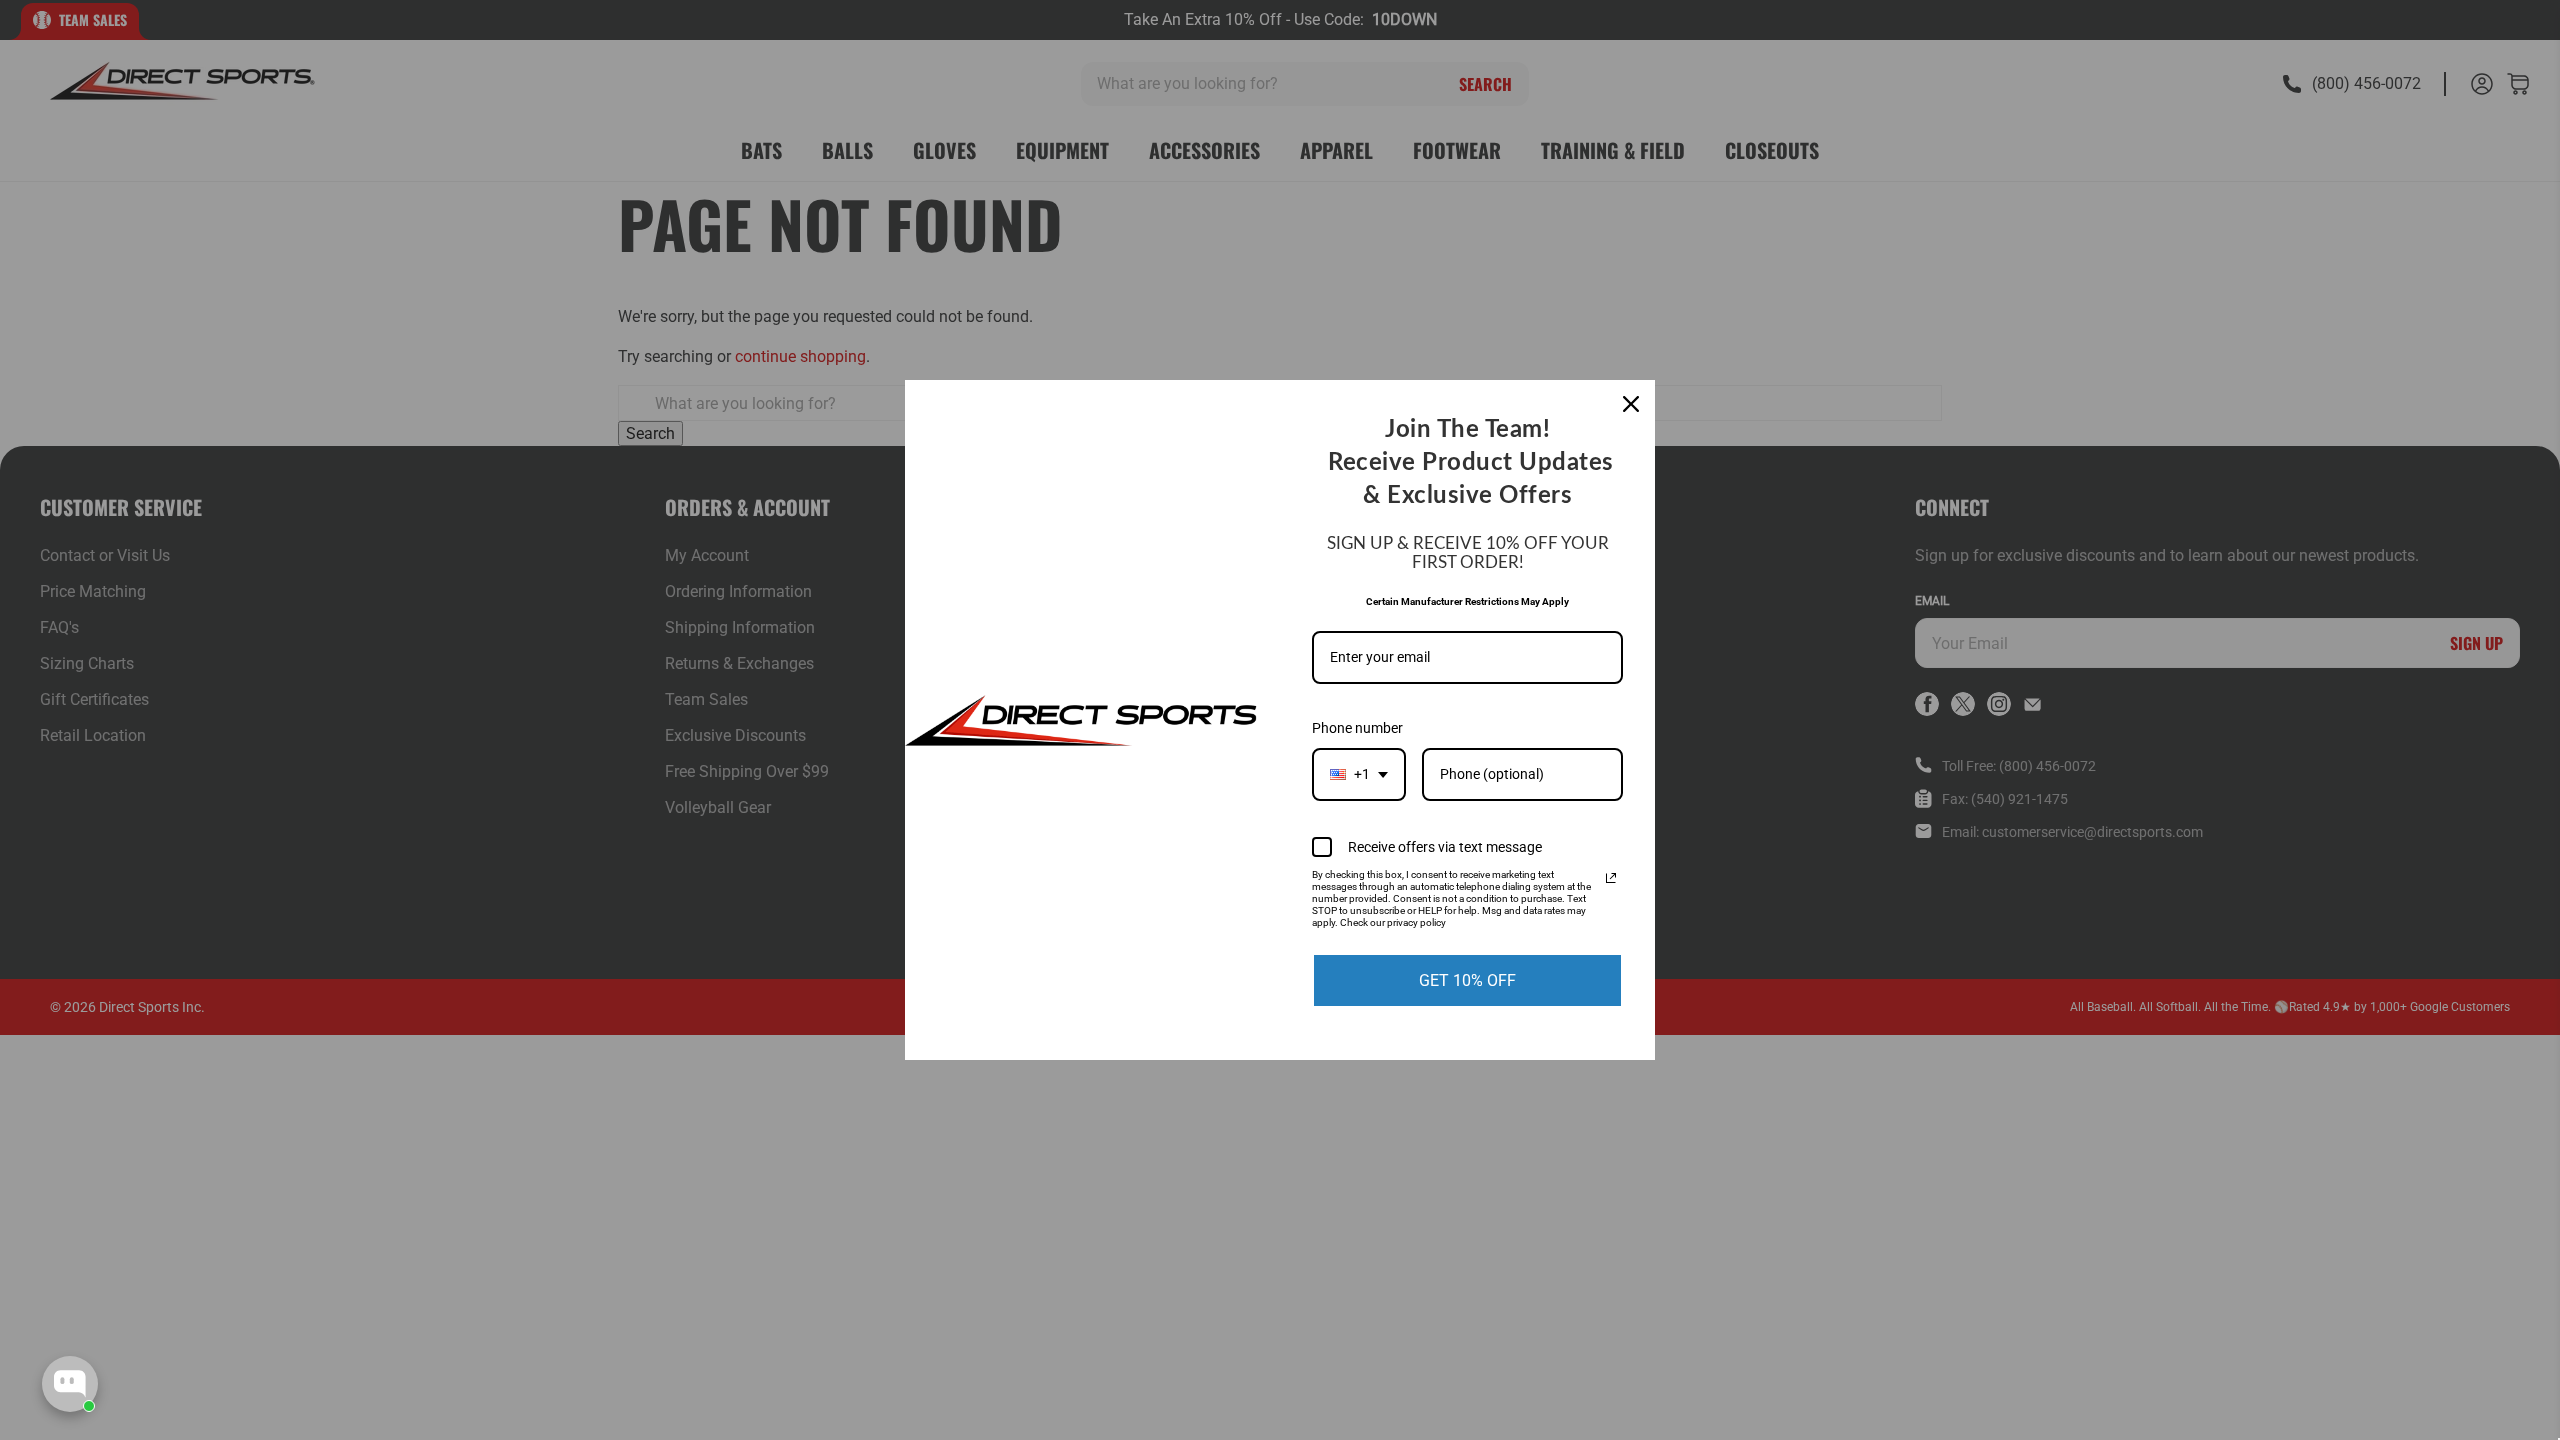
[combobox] (1359, 774)
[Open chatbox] (70, 1384)
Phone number (1357, 728)
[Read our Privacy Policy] (1611, 878)
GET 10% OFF (1467, 980)
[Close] (1631, 404)
